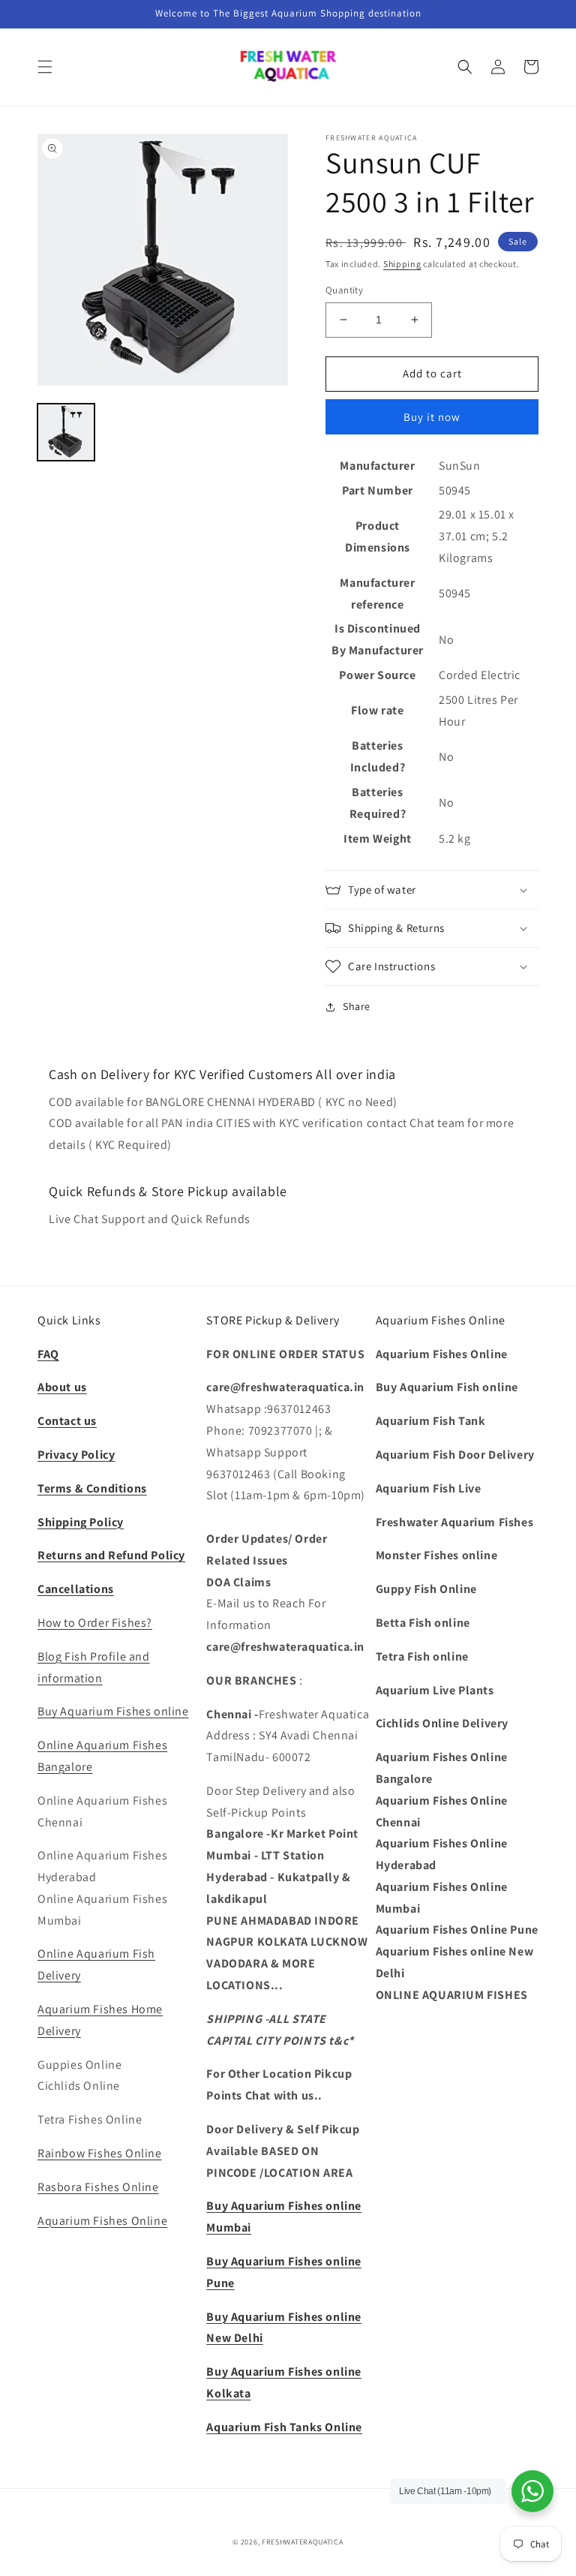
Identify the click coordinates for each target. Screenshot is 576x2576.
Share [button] (357, 1006)
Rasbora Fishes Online (98, 2187)
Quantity (344, 290)
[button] (45, 67)
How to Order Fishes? (95, 1623)
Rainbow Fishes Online (100, 2153)
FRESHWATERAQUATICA (303, 2542)
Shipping (402, 264)
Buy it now (432, 417)
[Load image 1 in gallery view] (66, 432)
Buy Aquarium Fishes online (113, 1711)
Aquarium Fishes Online (102, 2221)
